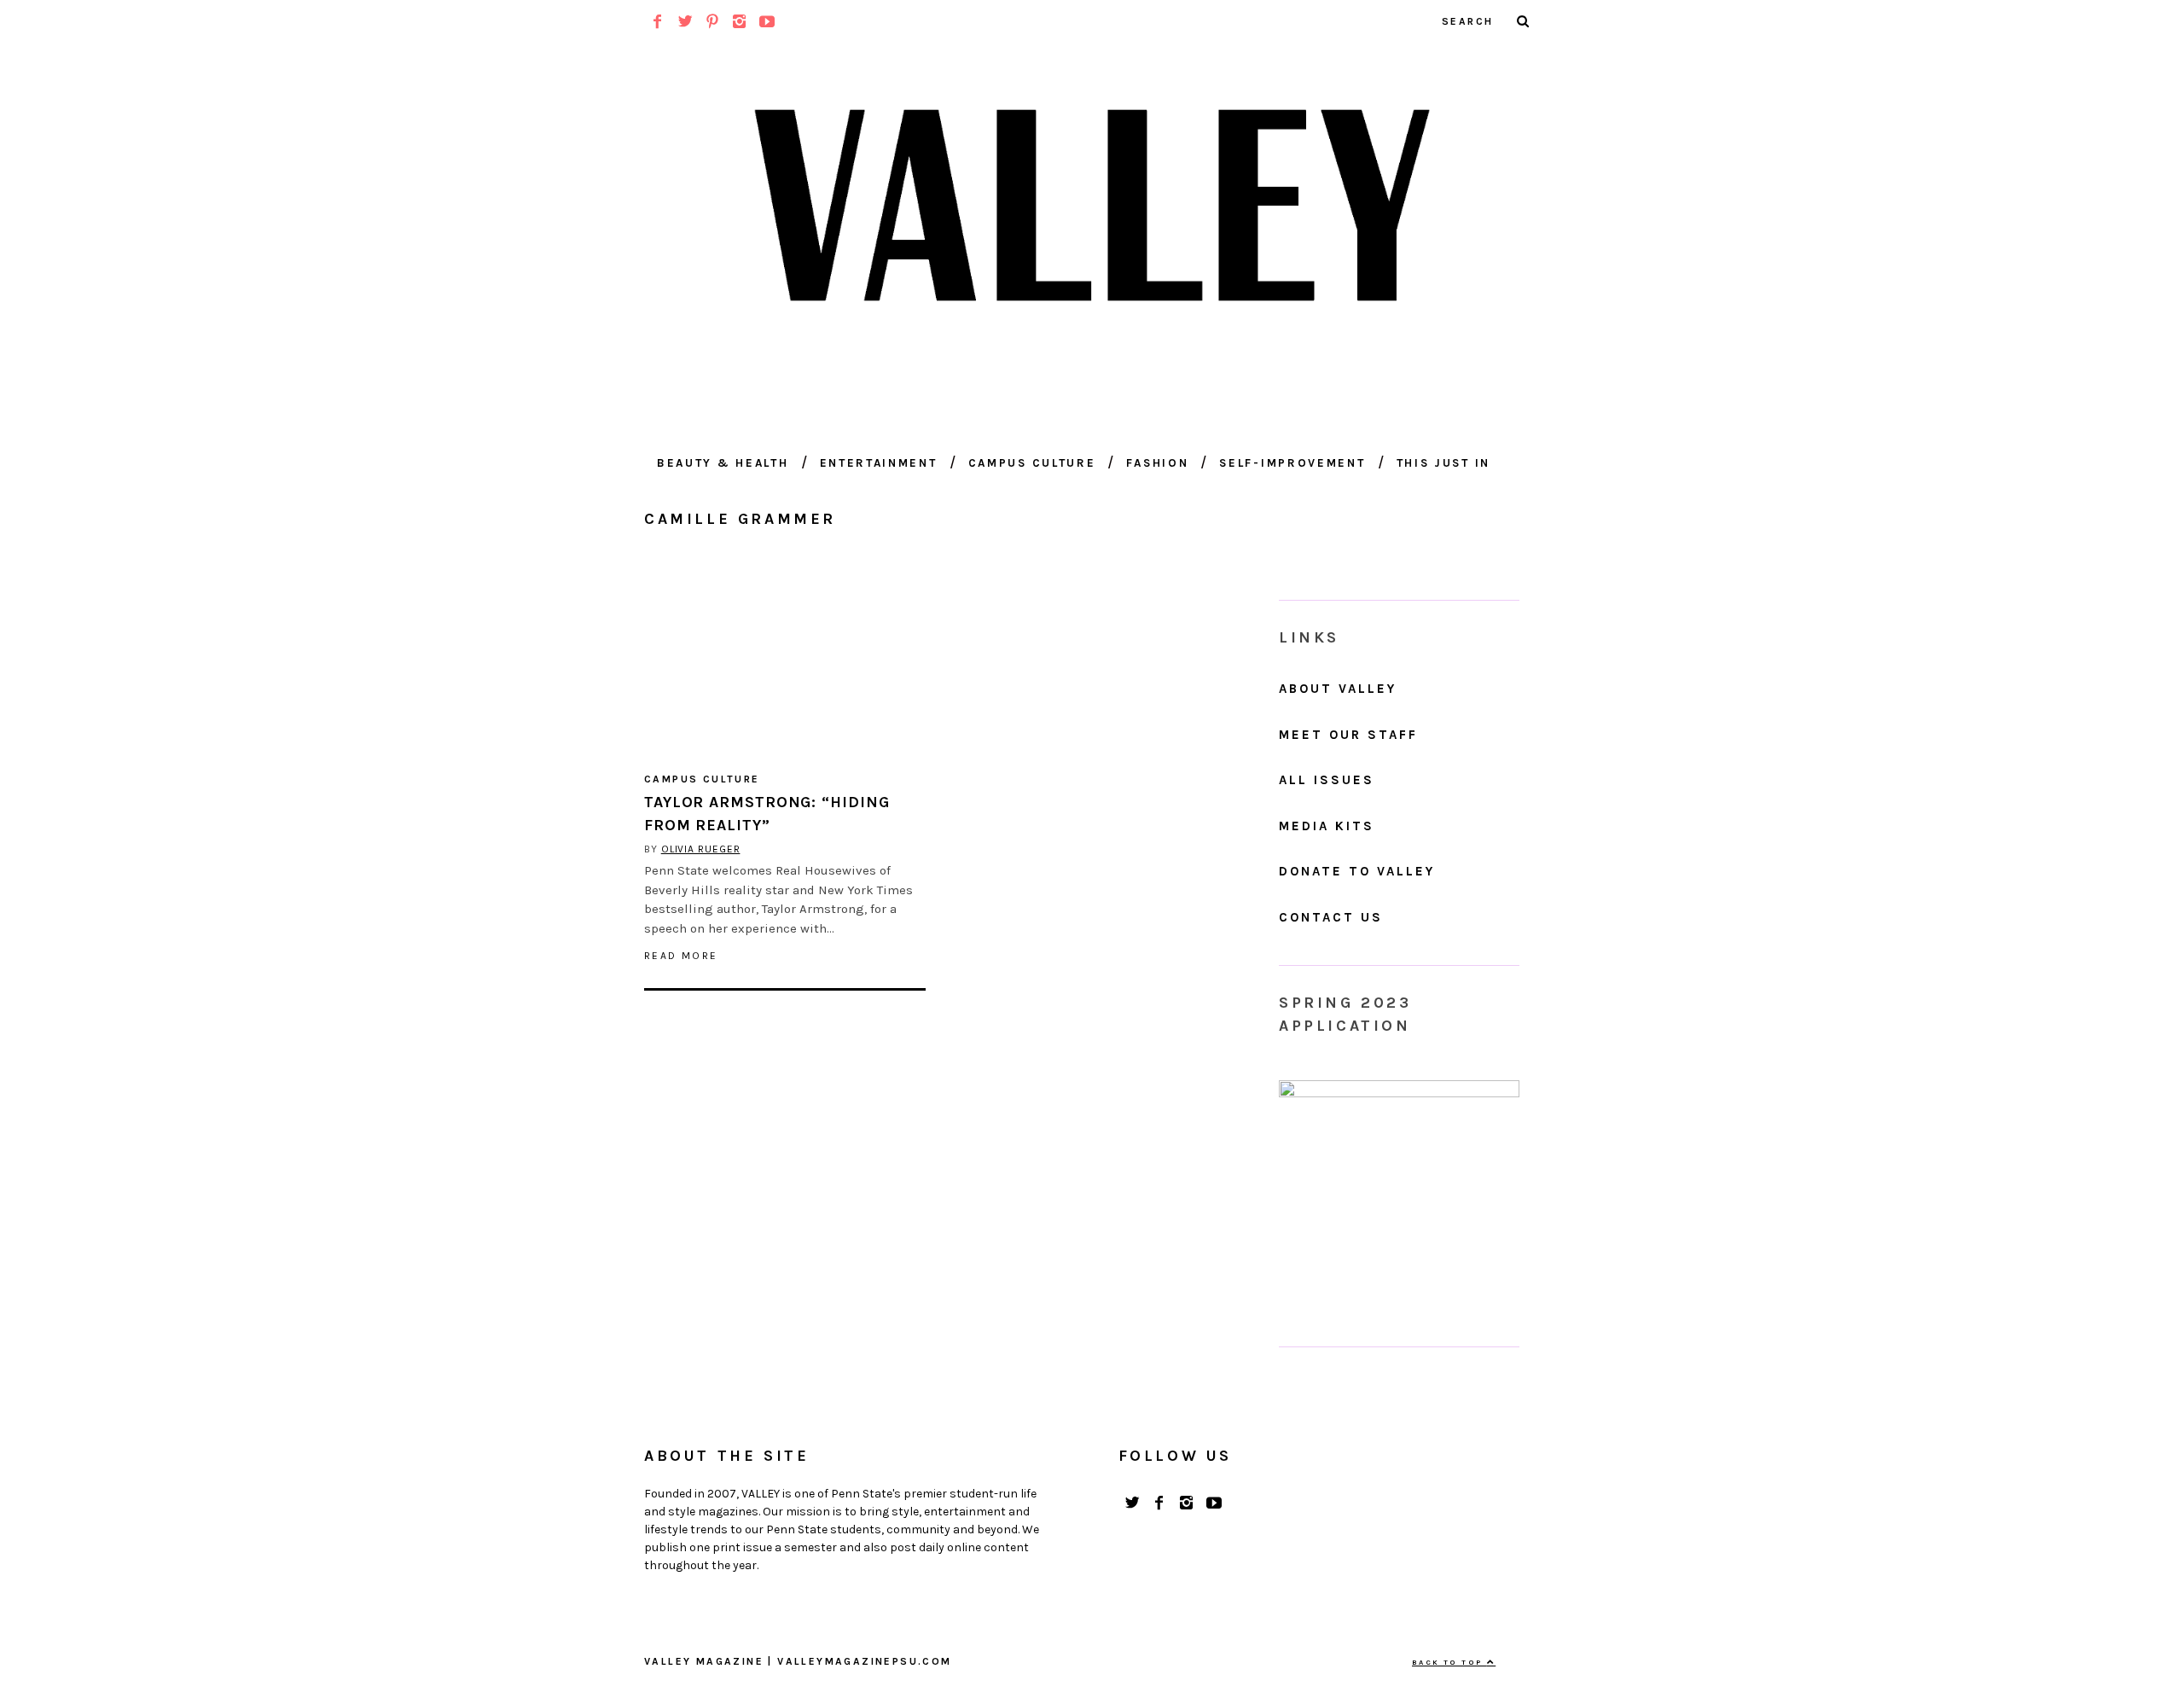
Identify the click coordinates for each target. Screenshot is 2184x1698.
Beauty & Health (723, 463)
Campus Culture (1032, 463)
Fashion (1157, 463)
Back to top (1449, 1662)
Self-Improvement (1292, 463)
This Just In (1443, 463)
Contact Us (1331, 917)
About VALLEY (1338, 689)
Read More (681, 956)
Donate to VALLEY (1357, 871)
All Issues (1327, 780)
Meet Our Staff (1348, 735)
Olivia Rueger (701, 849)
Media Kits (1327, 826)
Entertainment (879, 463)
